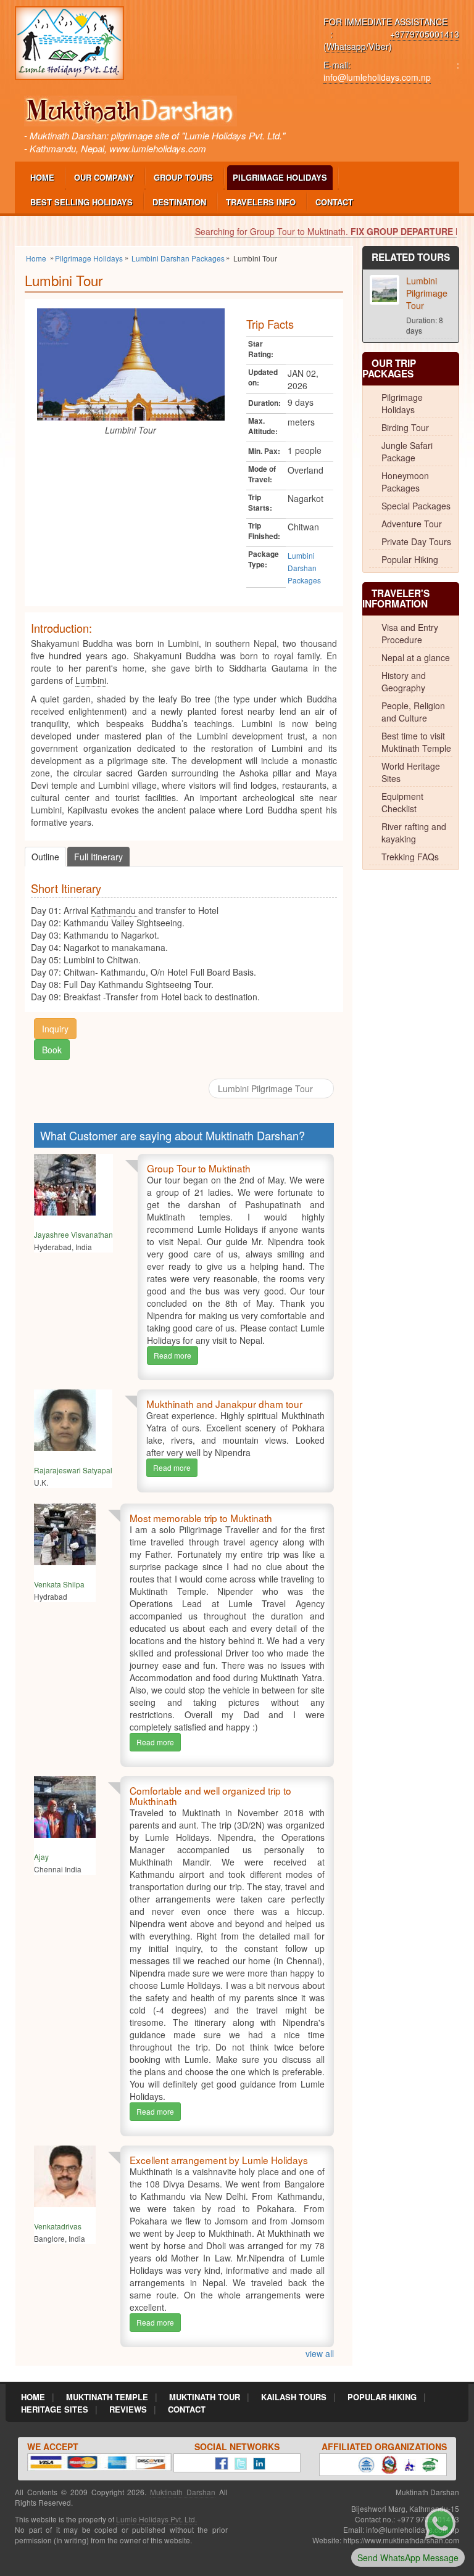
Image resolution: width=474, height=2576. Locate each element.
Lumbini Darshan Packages (304, 568)
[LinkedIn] (256, 2462)
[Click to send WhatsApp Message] (440, 2522)
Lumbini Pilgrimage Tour (267, 1088)
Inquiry (55, 1029)
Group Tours (183, 177)
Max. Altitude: (263, 426)
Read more (173, 1355)
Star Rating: (261, 349)
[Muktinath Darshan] (69, 42)
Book (52, 1050)
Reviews (128, 2409)
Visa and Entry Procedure (410, 633)
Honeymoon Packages (405, 482)
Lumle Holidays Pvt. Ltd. (156, 2519)
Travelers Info (261, 202)
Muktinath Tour (205, 2397)
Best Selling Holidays (81, 202)
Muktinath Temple (107, 2397)
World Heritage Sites (411, 772)
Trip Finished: (264, 531)
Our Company (104, 177)
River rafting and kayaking (414, 833)
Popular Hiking (410, 559)
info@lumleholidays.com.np (377, 77)
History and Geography (404, 681)
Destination (179, 202)
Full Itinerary (98, 857)
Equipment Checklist (402, 802)
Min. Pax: (264, 451)
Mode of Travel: (262, 474)
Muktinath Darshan (183, 2492)
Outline (45, 857)
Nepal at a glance (416, 657)
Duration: (264, 403)
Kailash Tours (294, 2397)
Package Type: (264, 559)
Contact (334, 202)
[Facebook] (218, 2462)
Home (42, 177)
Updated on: (263, 377)
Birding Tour (405, 427)
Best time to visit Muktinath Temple (416, 742)
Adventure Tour (412, 524)
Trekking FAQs (410, 857)
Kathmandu (114, 910)
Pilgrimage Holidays (280, 177)
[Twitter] (238, 2462)
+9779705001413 (425, 34)
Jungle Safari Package (407, 451)
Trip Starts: (260, 503)
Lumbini (91, 680)
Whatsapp (346, 46)
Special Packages (416, 506)
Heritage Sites (55, 2409)
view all (320, 2353)
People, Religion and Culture (413, 712)
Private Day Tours (416, 541)
